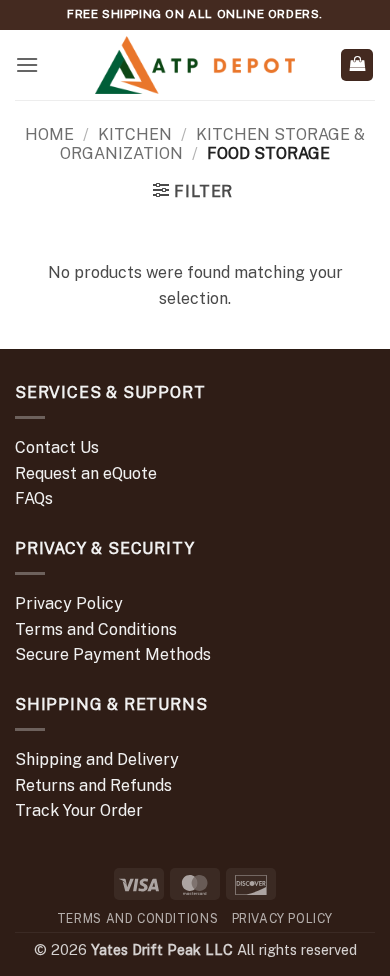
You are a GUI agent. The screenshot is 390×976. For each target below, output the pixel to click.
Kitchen (135, 134)
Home (49, 134)
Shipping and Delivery (97, 759)
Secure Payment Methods (113, 654)
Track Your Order (79, 810)
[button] (27, 64)
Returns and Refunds (93, 785)
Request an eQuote (86, 473)
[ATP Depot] (195, 65)
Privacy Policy (69, 603)
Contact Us (57, 447)
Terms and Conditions (96, 629)
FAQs (34, 498)
